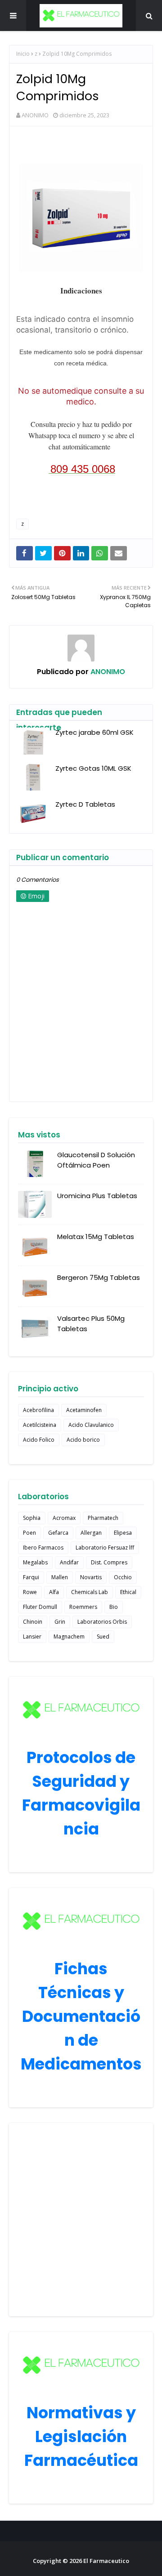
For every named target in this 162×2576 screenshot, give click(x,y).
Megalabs (35, 1562)
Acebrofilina (38, 1410)
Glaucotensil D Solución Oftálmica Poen (96, 1160)
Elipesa (123, 1533)
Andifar (69, 1562)
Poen (29, 1533)
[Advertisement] (81, 2220)
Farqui (31, 1577)
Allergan (91, 1533)
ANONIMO (35, 115)
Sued (103, 1637)
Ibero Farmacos (43, 1548)
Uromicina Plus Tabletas (97, 1196)
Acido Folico (39, 1440)
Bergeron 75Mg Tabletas (99, 1277)
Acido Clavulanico (91, 1425)
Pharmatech (103, 1518)
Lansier (32, 1637)
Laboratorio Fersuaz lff (105, 1548)
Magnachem (69, 1637)
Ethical (128, 1592)
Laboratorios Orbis (102, 1622)
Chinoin (33, 1622)
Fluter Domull (40, 1607)
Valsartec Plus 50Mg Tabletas (91, 1324)
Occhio (123, 1577)
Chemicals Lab (90, 1592)
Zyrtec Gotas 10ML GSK (93, 768)
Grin (60, 1622)
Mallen (60, 1577)
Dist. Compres (109, 1562)
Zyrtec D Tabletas (85, 804)
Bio (114, 1607)
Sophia (32, 1518)
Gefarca (58, 1533)
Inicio (23, 54)
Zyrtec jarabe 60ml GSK (94, 732)
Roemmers (83, 1607)
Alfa (54, 1592)
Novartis (91, 1577)
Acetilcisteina (40, 1425)
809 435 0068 (83, 469)
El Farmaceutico (106, 2561)
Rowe (30, 1592)
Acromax (64, 1518)
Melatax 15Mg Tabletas (96, 1237)
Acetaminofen (84, 1410)
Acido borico (83, 1440)
